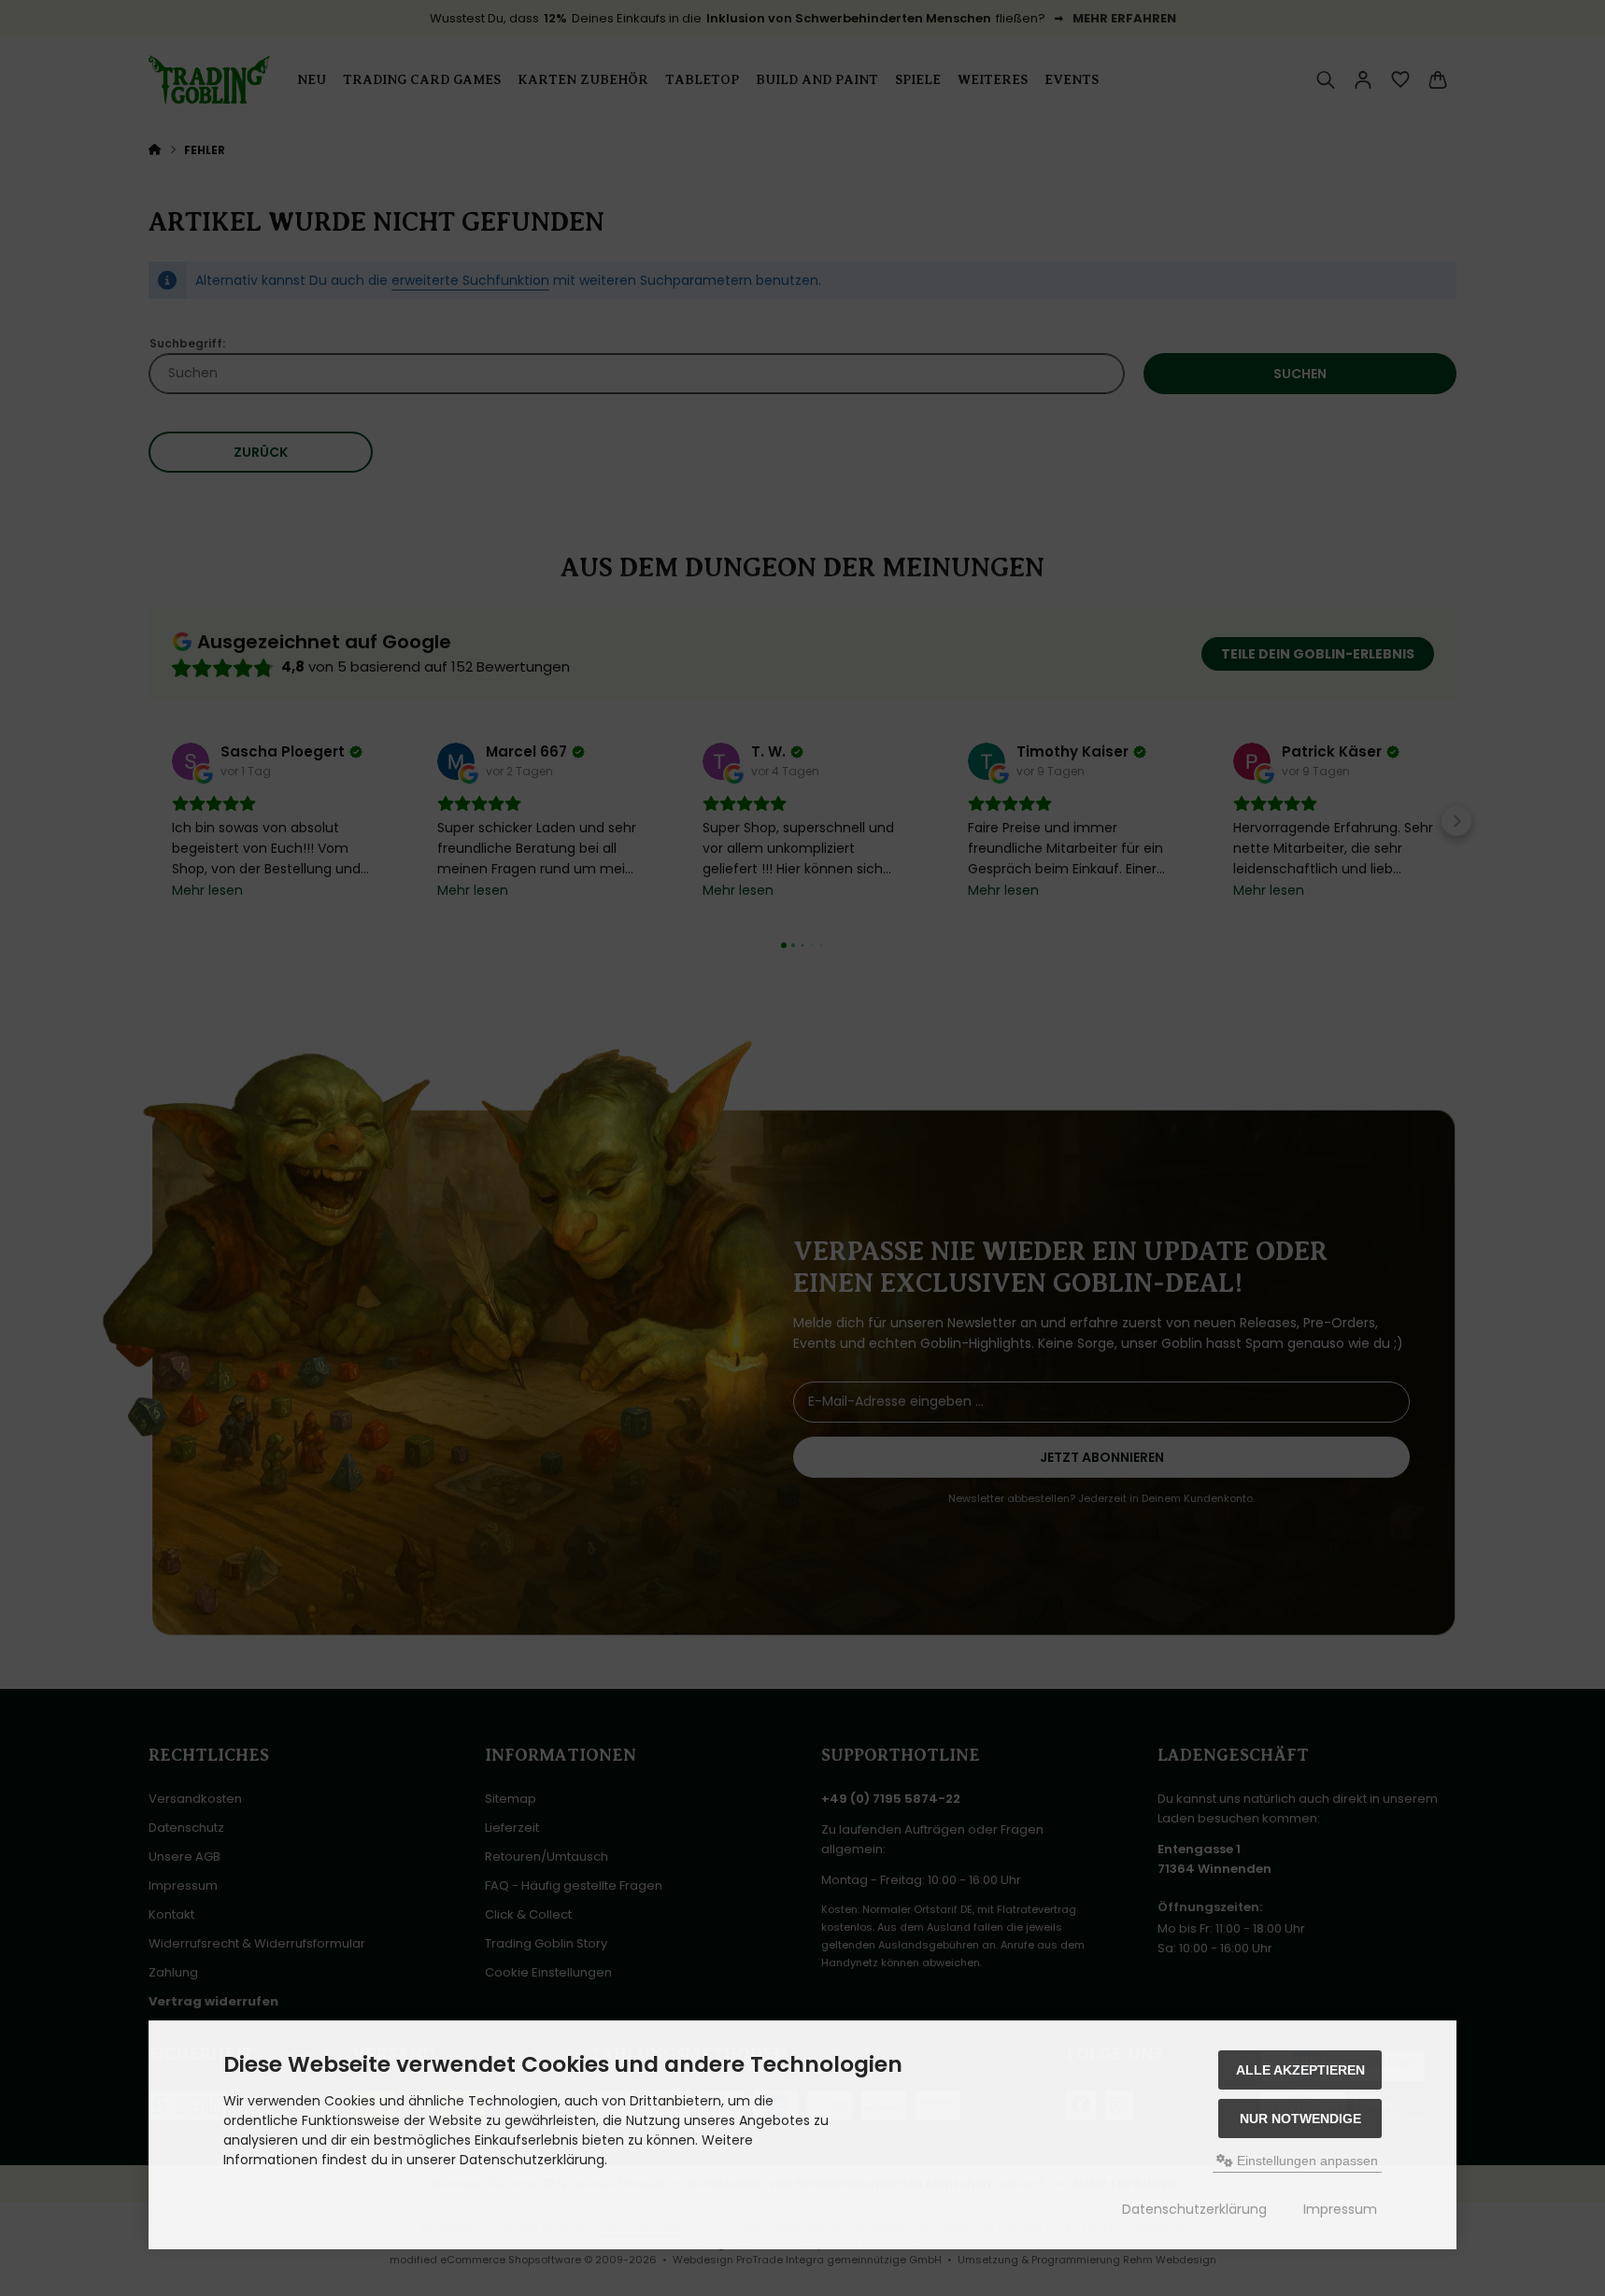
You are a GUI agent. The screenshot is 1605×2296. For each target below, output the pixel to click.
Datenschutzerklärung (1194, 2209)
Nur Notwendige (1300, 2119)
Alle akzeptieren (1300, 2070)
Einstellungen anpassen (1306, 2161)
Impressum (1340, 2209)
